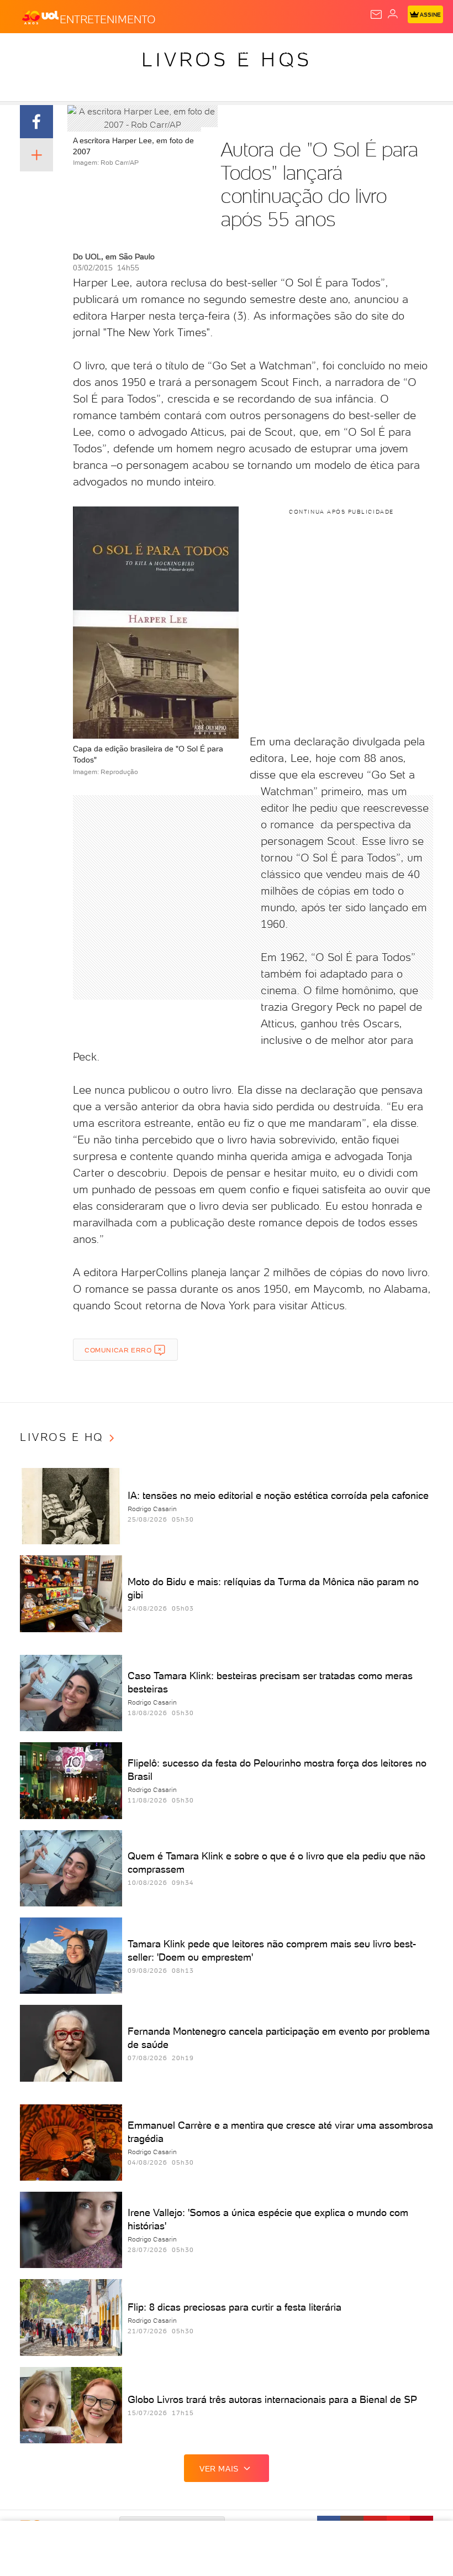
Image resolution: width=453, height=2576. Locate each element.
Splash (412, 51)
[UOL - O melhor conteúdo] (40, 17)
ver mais (219, 2469)
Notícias (155, 51)
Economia (287, 51)
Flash (69, 51)
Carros (241, 51)
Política (199, 51)
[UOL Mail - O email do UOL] (376, 14)
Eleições (109, 51)
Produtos (26, 51)
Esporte (369, 51)
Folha (330, 51)
